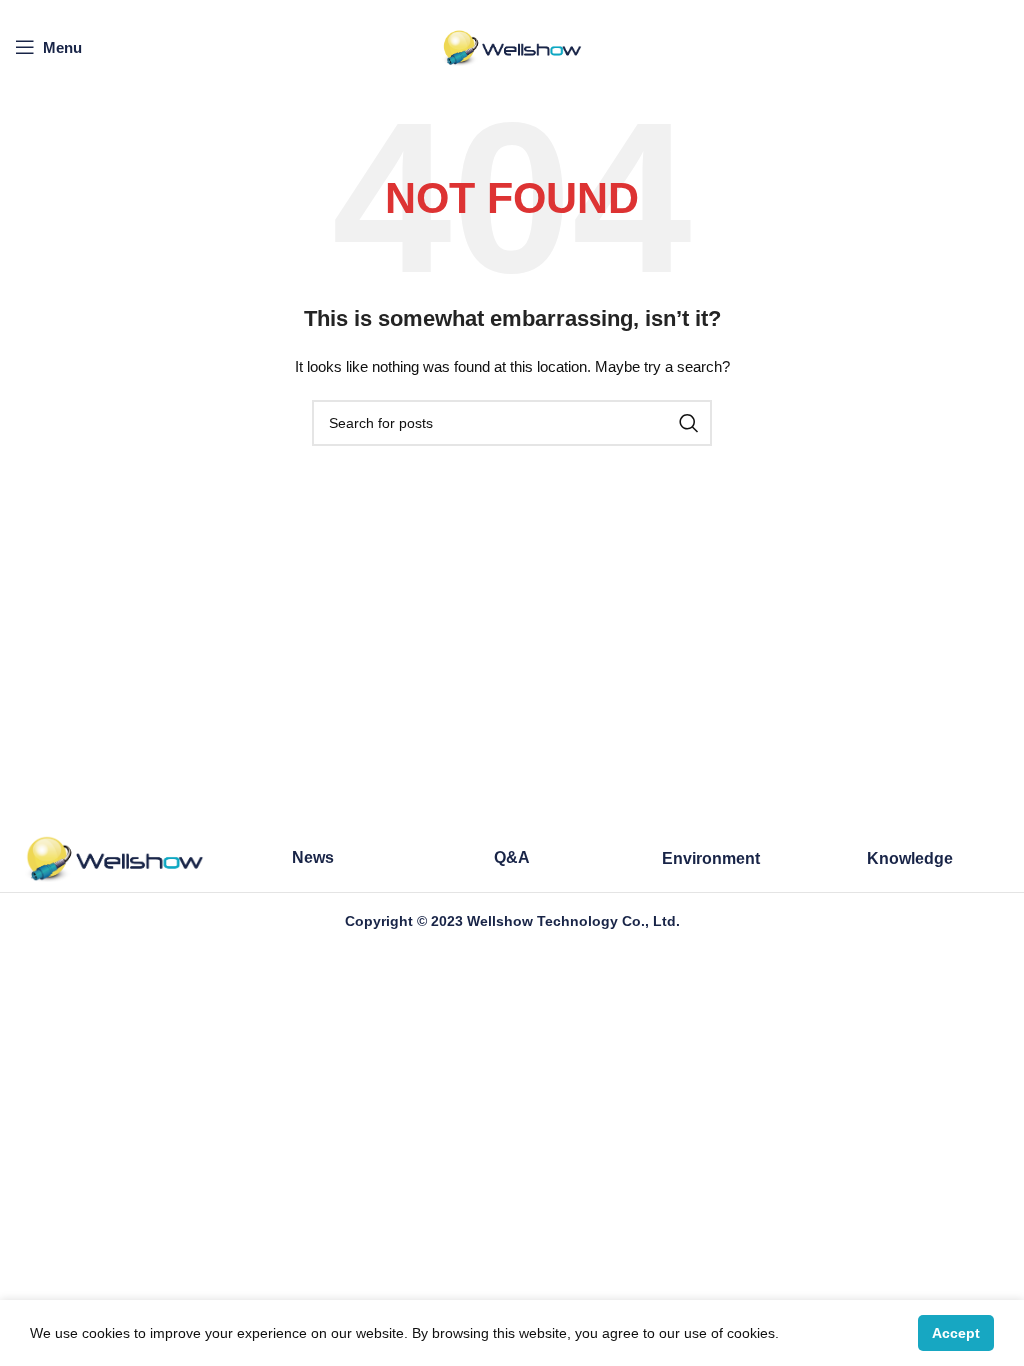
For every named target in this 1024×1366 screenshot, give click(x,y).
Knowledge (910, 858)
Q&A (512, 857)
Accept (956, 1333)
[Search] (689, 423)
